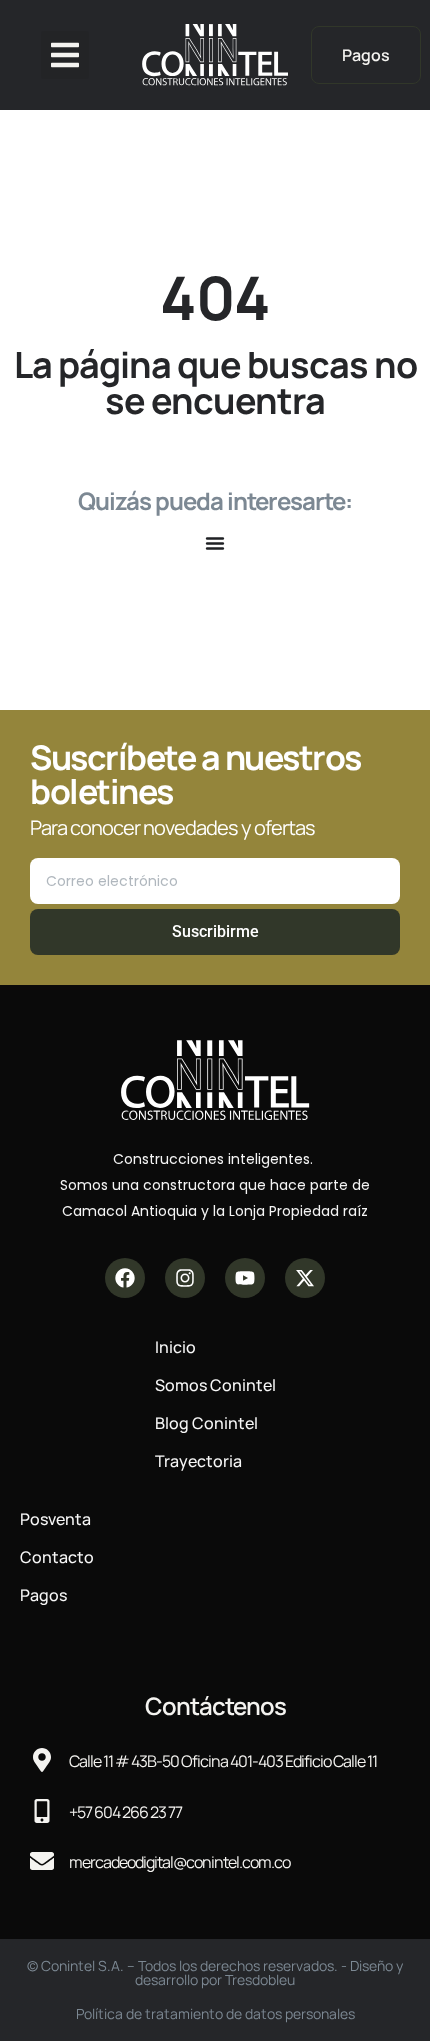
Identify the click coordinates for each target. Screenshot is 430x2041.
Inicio (175, 1347)
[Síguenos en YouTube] (245, 1278)
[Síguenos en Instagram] (185, 1278)
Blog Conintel (206, 1423)
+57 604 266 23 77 (125, 1812)
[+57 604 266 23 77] (42, 1811)
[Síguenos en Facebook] (125, 1278)
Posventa (55, 1519)
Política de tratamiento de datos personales (215, 2013)
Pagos (43, 1595)
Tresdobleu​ (260, 1979)
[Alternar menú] (215, 543)
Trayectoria (198, 1461)
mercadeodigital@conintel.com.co (179, 1862)
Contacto (57, 1557)
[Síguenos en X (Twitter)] (305, 1278)
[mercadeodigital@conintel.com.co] (42, 1861)
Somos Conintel (215, 1385)
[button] (65, 55)
